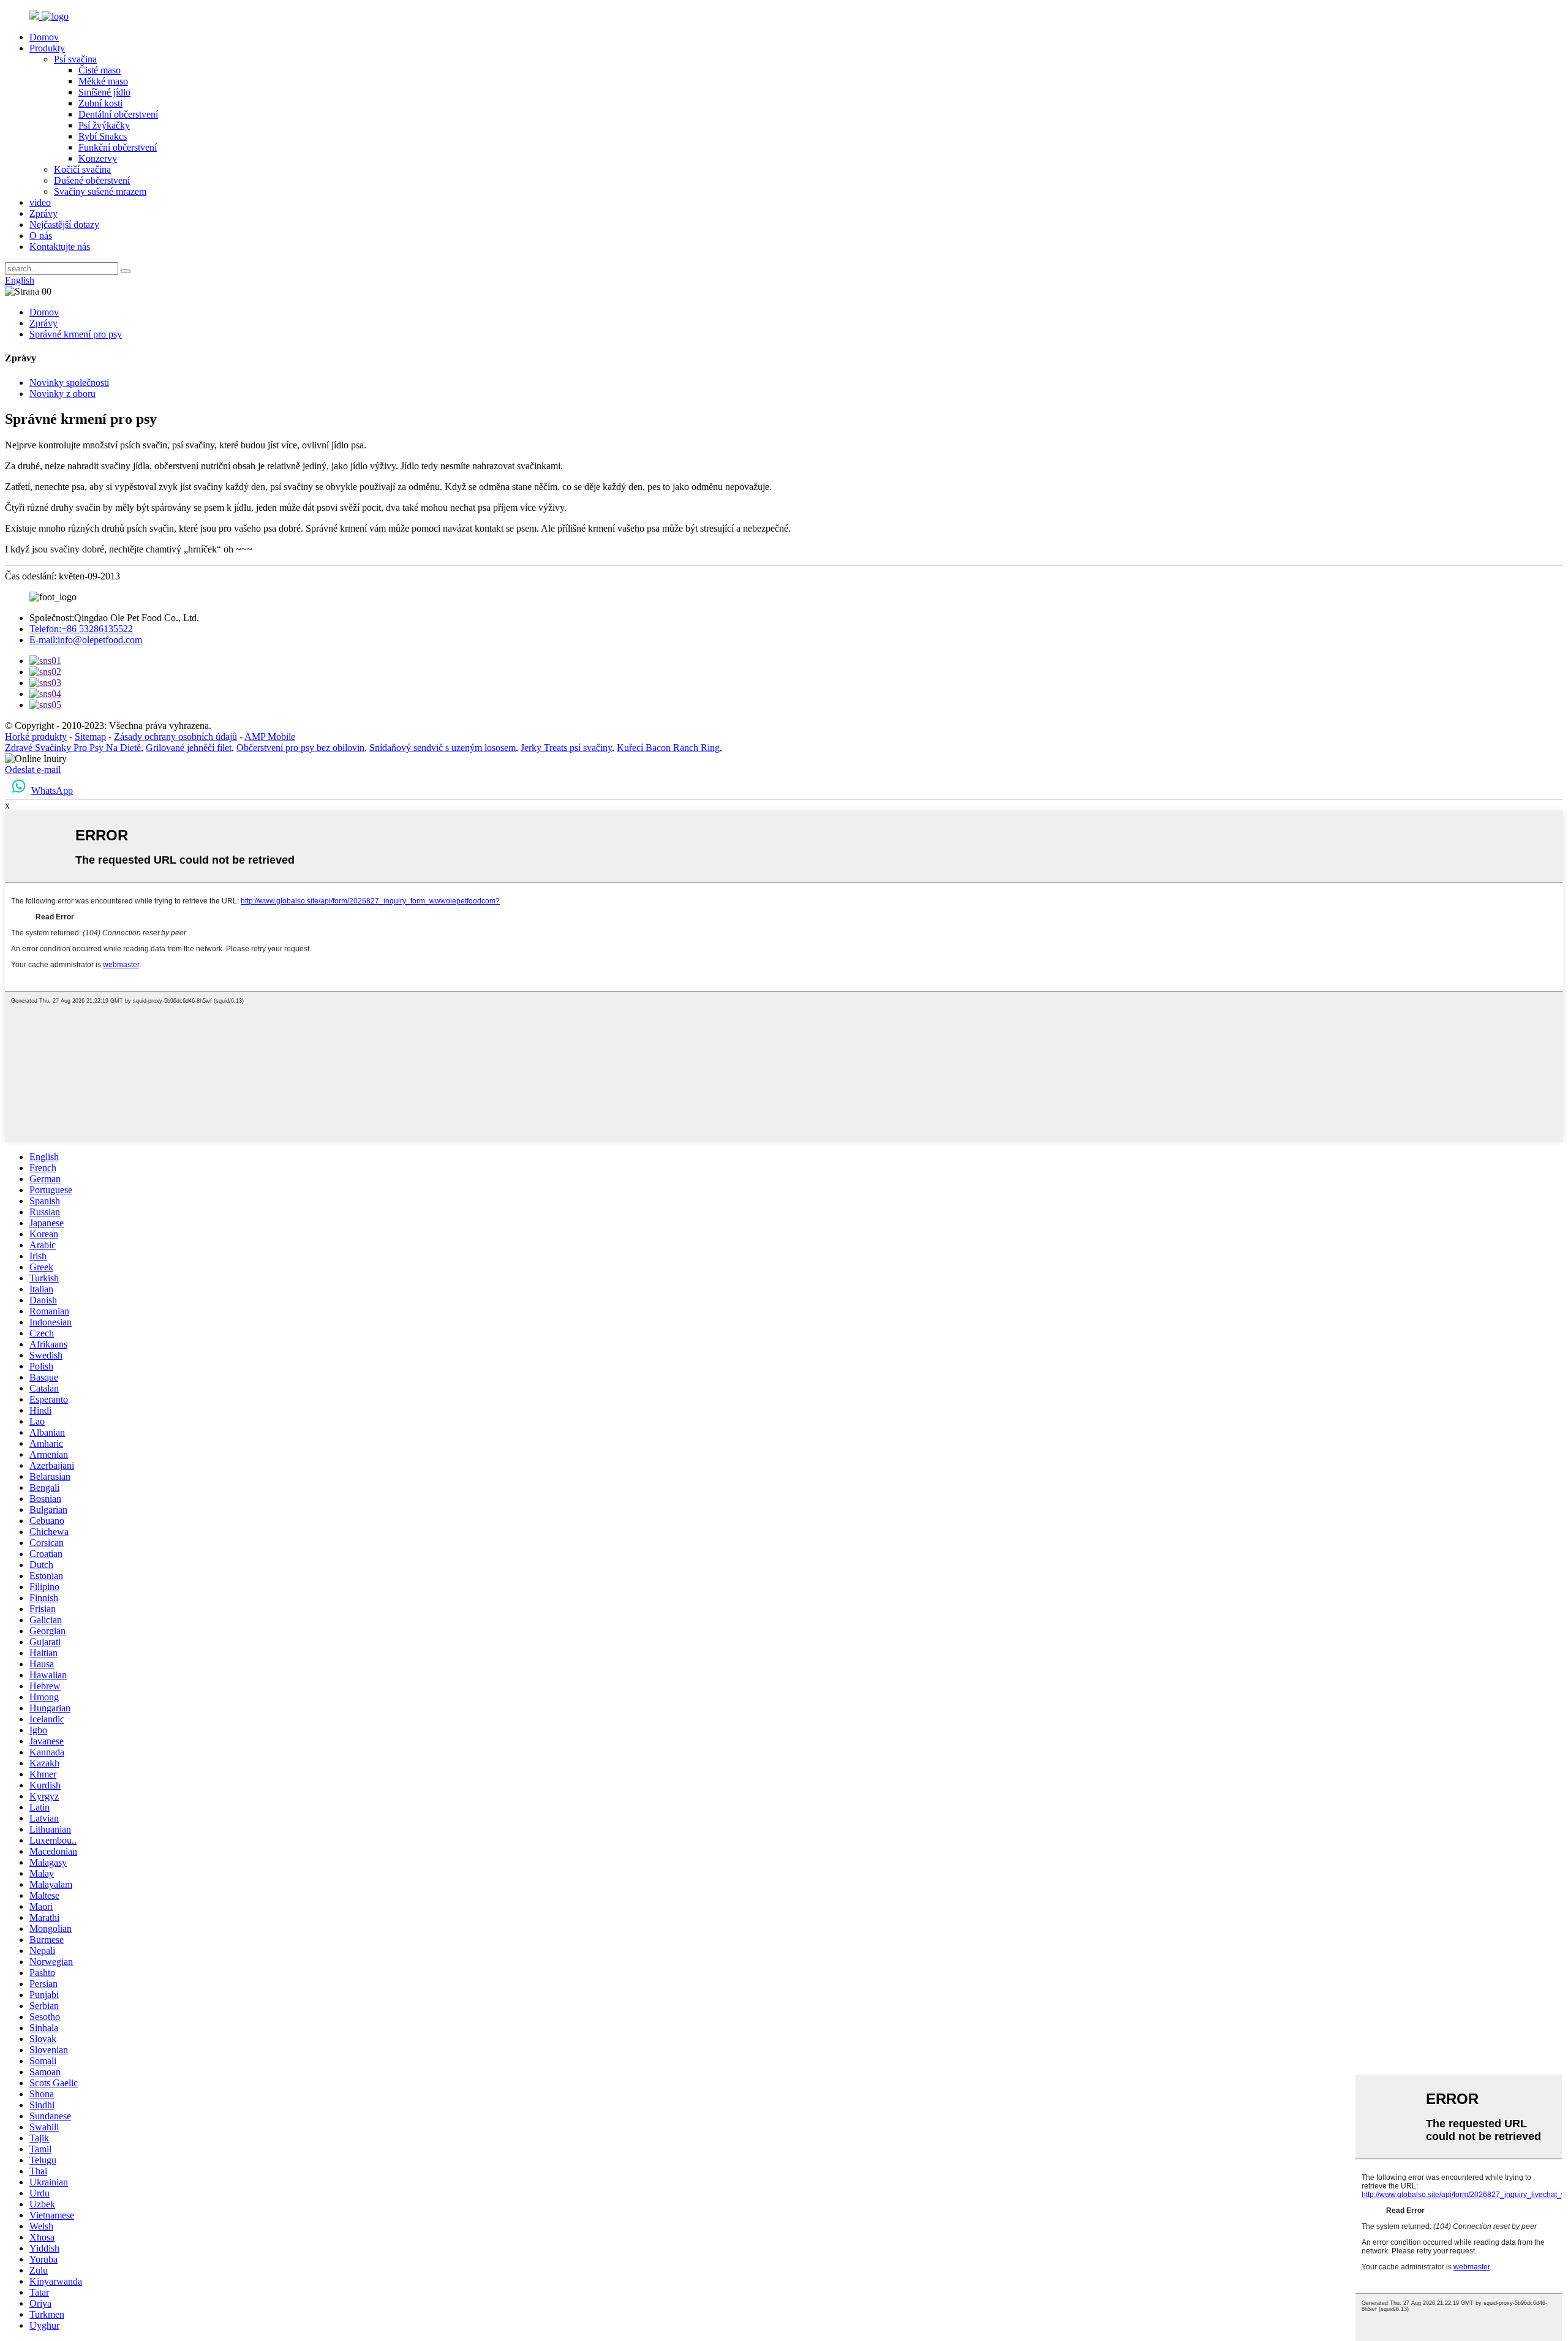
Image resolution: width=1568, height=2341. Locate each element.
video (40, 202)
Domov (44, 37)
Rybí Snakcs (103, 136)
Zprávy (43, 213)
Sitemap (90, 737)
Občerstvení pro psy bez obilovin (300, 748)
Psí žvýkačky (104, 125)
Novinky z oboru (62, 394)
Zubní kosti (100, 103)
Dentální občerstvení (118, 114)
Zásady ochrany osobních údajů (175, 737)
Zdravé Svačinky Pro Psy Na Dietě (73, 748)
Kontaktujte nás (60, 247)
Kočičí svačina (82, 169)
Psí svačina (75, 59)
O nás (41, 236)
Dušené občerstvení (92, 180)
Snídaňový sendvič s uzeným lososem (443, 748)
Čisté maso (100, 70)
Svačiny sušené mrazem (100, 191)
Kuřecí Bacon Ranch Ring (668, 748)
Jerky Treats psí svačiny (566, 748)
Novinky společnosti (69, 383)
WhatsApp (52, 790)
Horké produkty (36, 737)
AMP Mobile (270, 737)
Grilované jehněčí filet (189, 748)
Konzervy (98, 158)
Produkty (47, 48)
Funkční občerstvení (118, 147)
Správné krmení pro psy (76, 334)
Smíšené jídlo (104, 92)
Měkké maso (103, 81)
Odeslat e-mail (33, 770)
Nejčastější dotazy (64, 224)
